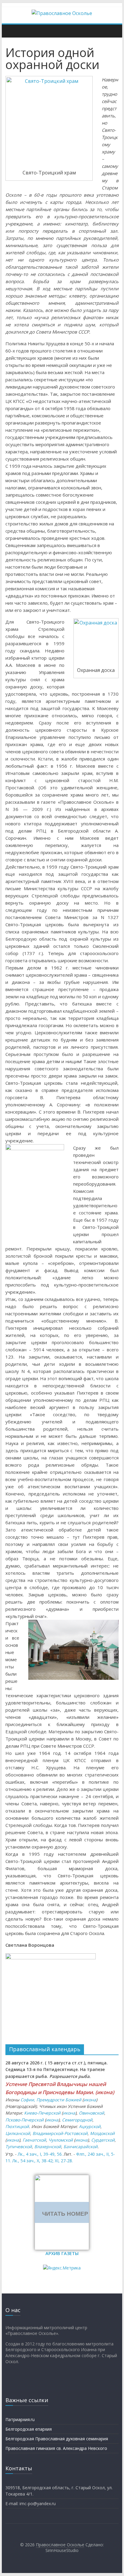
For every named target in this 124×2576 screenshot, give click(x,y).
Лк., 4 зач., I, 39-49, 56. (40, 2154)
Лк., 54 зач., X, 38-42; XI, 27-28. (43, 2161)
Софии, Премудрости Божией (51, 2100)
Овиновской (91, 2113)
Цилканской (18, 2133)
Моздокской (102, 2133)
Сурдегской (103, 2140)
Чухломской (61, 2140)
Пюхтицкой (17, 2126)
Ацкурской (90, 2126)
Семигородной (77, 2120)
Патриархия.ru (20, 2419)
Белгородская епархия (29, 2429)
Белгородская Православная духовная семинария (57, 2439)
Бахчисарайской (81, 2147)
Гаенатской (34, 2140)
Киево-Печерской (42, 2113)
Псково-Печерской (25, 2120)
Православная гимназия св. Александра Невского (56, 2448)
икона (105, 2092)
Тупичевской (19, 2147)
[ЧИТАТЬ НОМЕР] (62, 2178)
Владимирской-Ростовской (60, 2133)
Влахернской (48, 2147)
